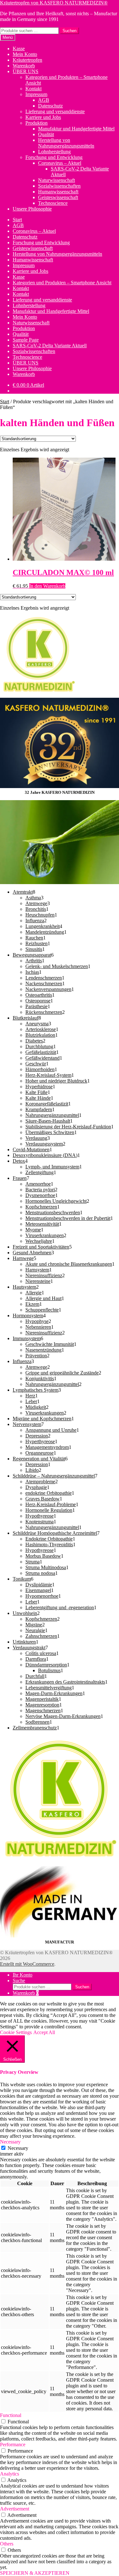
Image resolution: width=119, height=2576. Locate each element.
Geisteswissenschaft (58, 197)
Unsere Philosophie (32, 209)
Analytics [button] (10, 2474)
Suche (19, 1980)
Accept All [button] (44, 2032)
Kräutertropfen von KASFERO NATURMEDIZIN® (54, 3)
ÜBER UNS (26, 71)
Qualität (46, 134)
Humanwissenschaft (58, 192)
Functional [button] (11, 2415)
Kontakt (33, 89)
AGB (44, 100)
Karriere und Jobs (43, 117)
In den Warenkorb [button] (47, 586)
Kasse (19, 48)
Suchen (69, 31)
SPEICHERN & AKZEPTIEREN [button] (35, 2573)
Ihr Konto (23, 1975)
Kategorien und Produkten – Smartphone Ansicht (62, 283)
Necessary (18, 2148)
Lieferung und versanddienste (55, 111)
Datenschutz (50, 106)
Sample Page (26, 340)
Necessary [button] (10, 2142)
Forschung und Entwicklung (54, 157)
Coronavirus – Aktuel (60, 163)
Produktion (36, 123)
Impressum (36, 94)
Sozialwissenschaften (59, 186)
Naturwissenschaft (56, 180)
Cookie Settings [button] (16, 2032)
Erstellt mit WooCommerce (27, 1964)
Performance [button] (13, 2444)
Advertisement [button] (15, 2509)
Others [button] (7, 2544)
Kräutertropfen (27, 60)
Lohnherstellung (54, 152)
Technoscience (53, 203)
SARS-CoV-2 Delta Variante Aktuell (50, 346)
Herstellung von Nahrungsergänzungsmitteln (66, 143)
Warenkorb (24, 66)
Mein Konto (25, 54)
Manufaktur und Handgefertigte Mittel (76, 129)
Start (17, 220)
